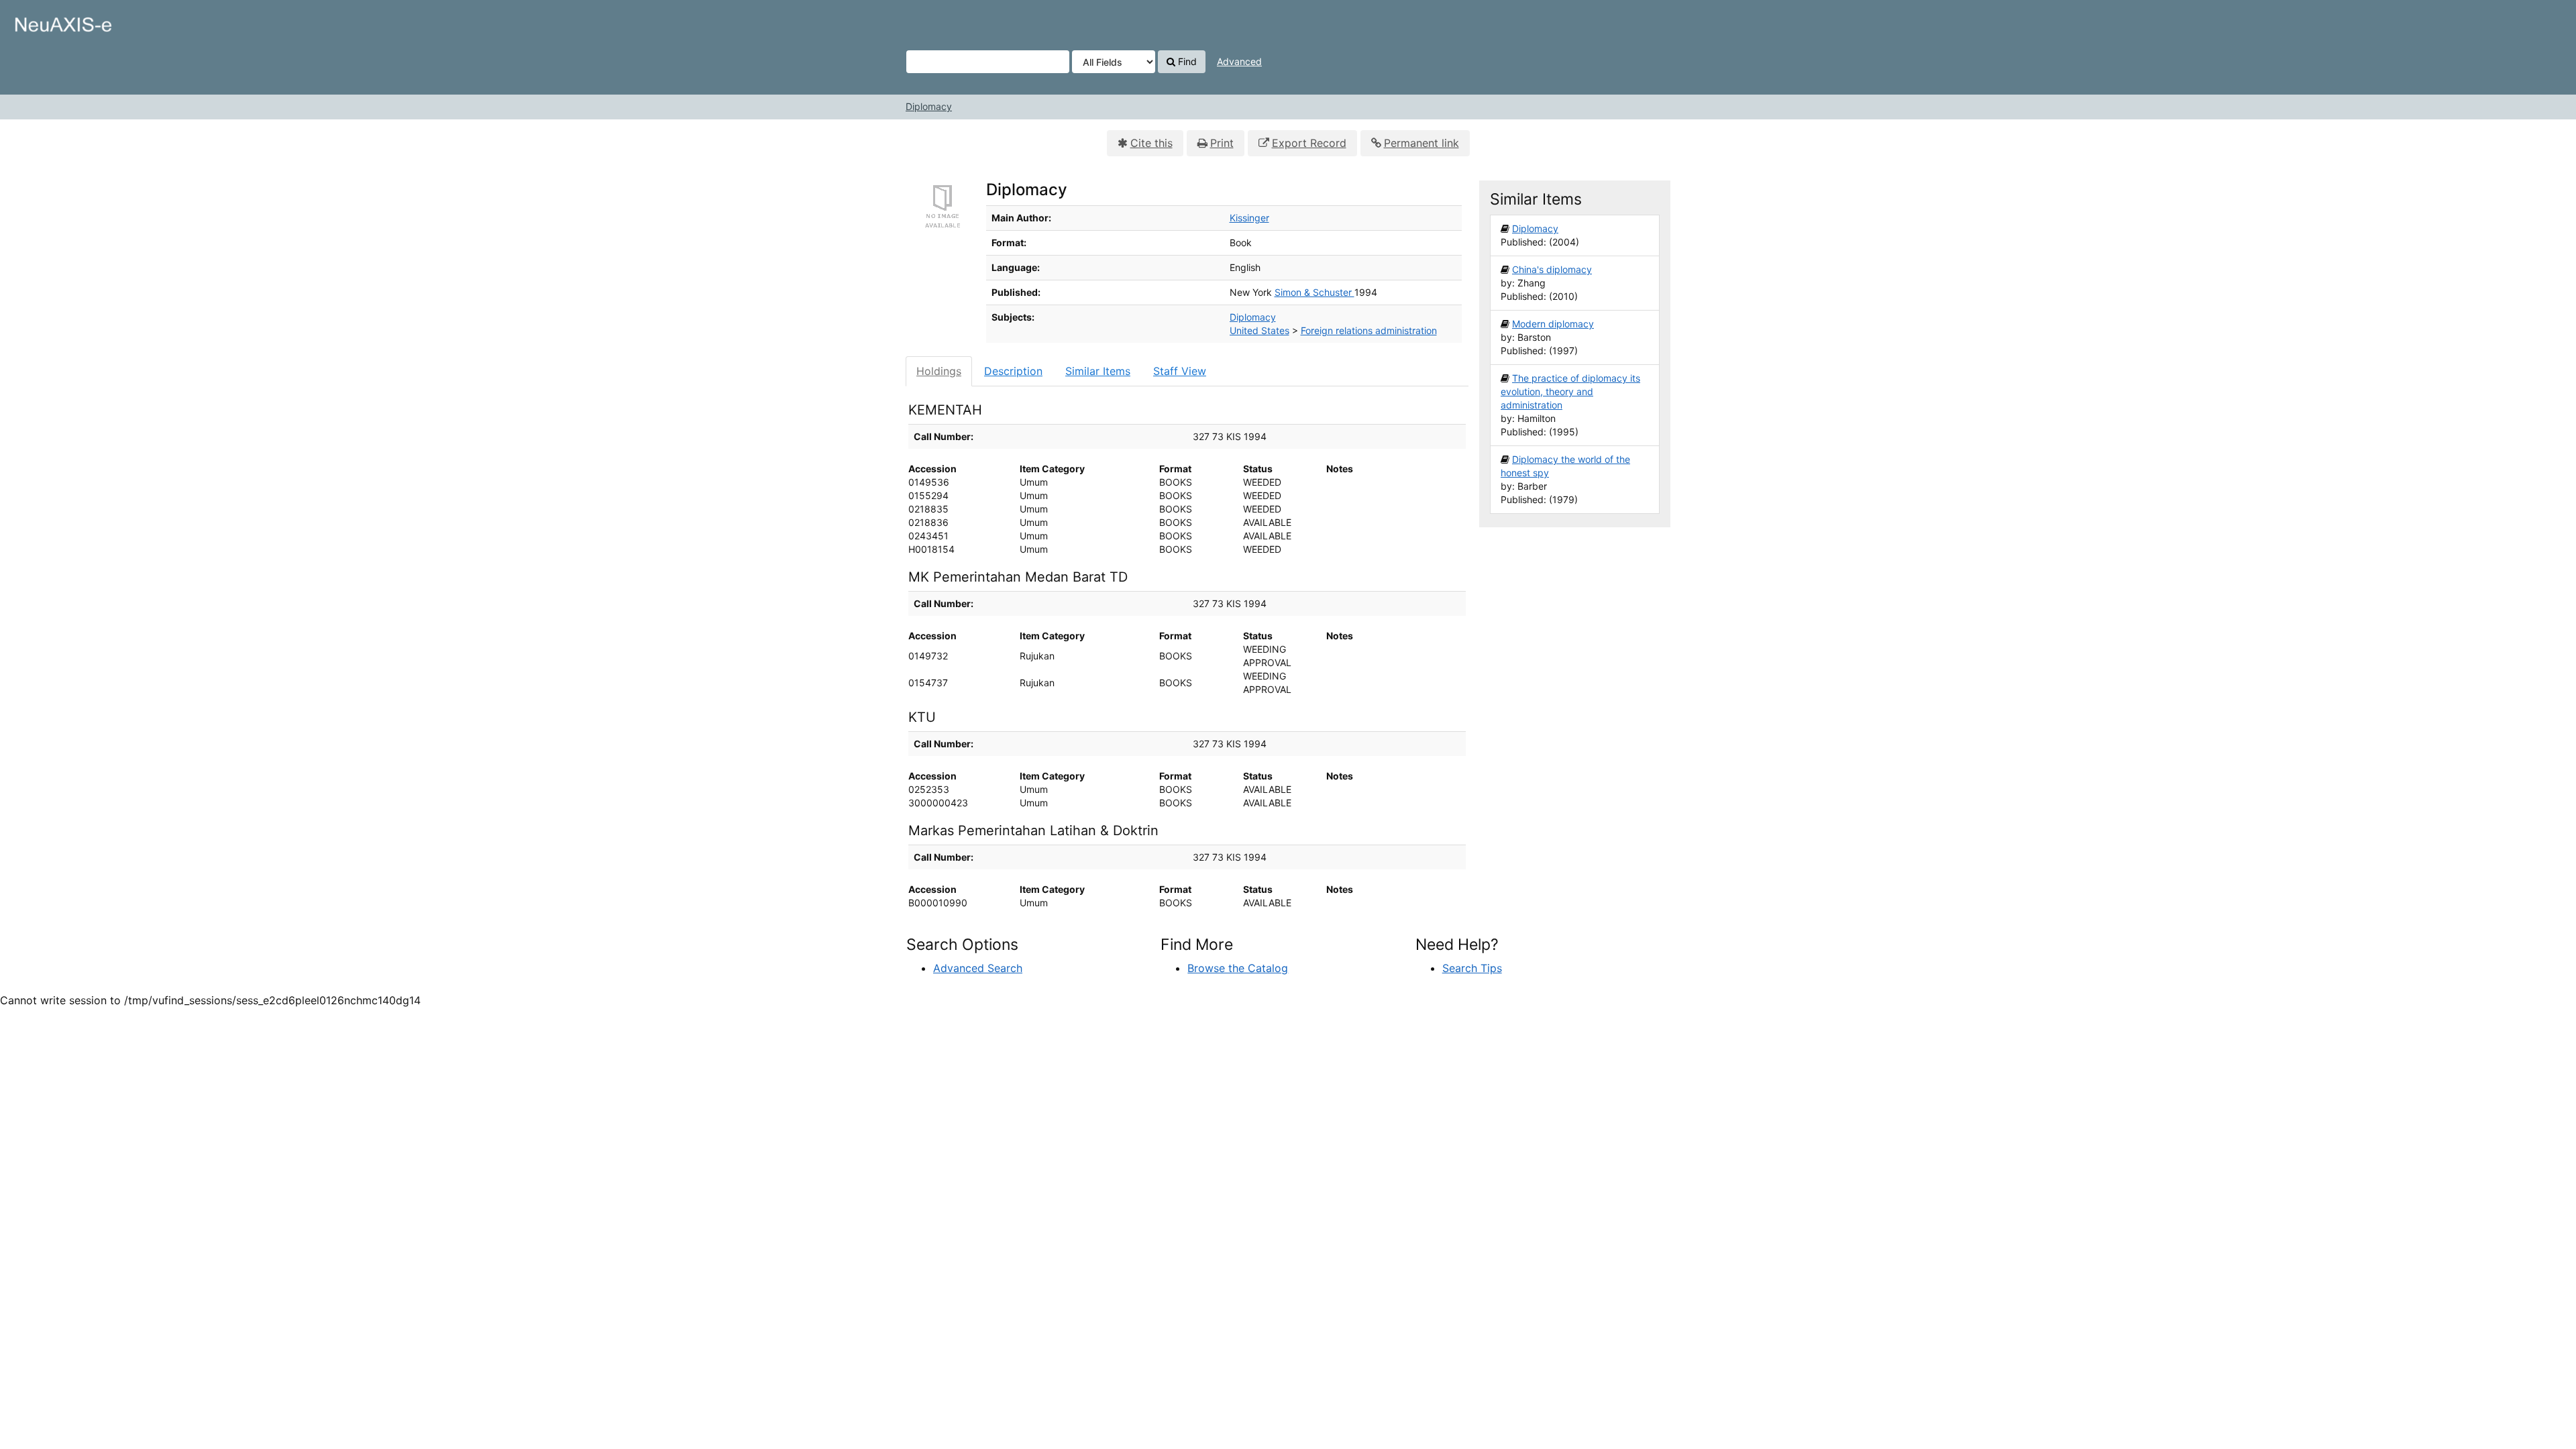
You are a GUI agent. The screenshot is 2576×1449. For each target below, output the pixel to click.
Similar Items (1098, 371)
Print (1222, 143)
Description (1013, 371)
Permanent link (1421, 143)
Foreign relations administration (1369, 330)
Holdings (939, 371)
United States (1259, 330)
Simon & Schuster (1314, 292)
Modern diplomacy (1553, 324)
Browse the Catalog (1238, 968)
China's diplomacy (1552, 269)
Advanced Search (978, 968)
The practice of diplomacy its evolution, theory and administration (1570, 391)
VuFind (44, 21)
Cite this (1151, 143)
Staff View (1180, 371)
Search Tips (1472, 968)
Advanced (1239, 61)
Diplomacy (929, 106)
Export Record (1309, 143)
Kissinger (1249, 218)
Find (1186, 61)
